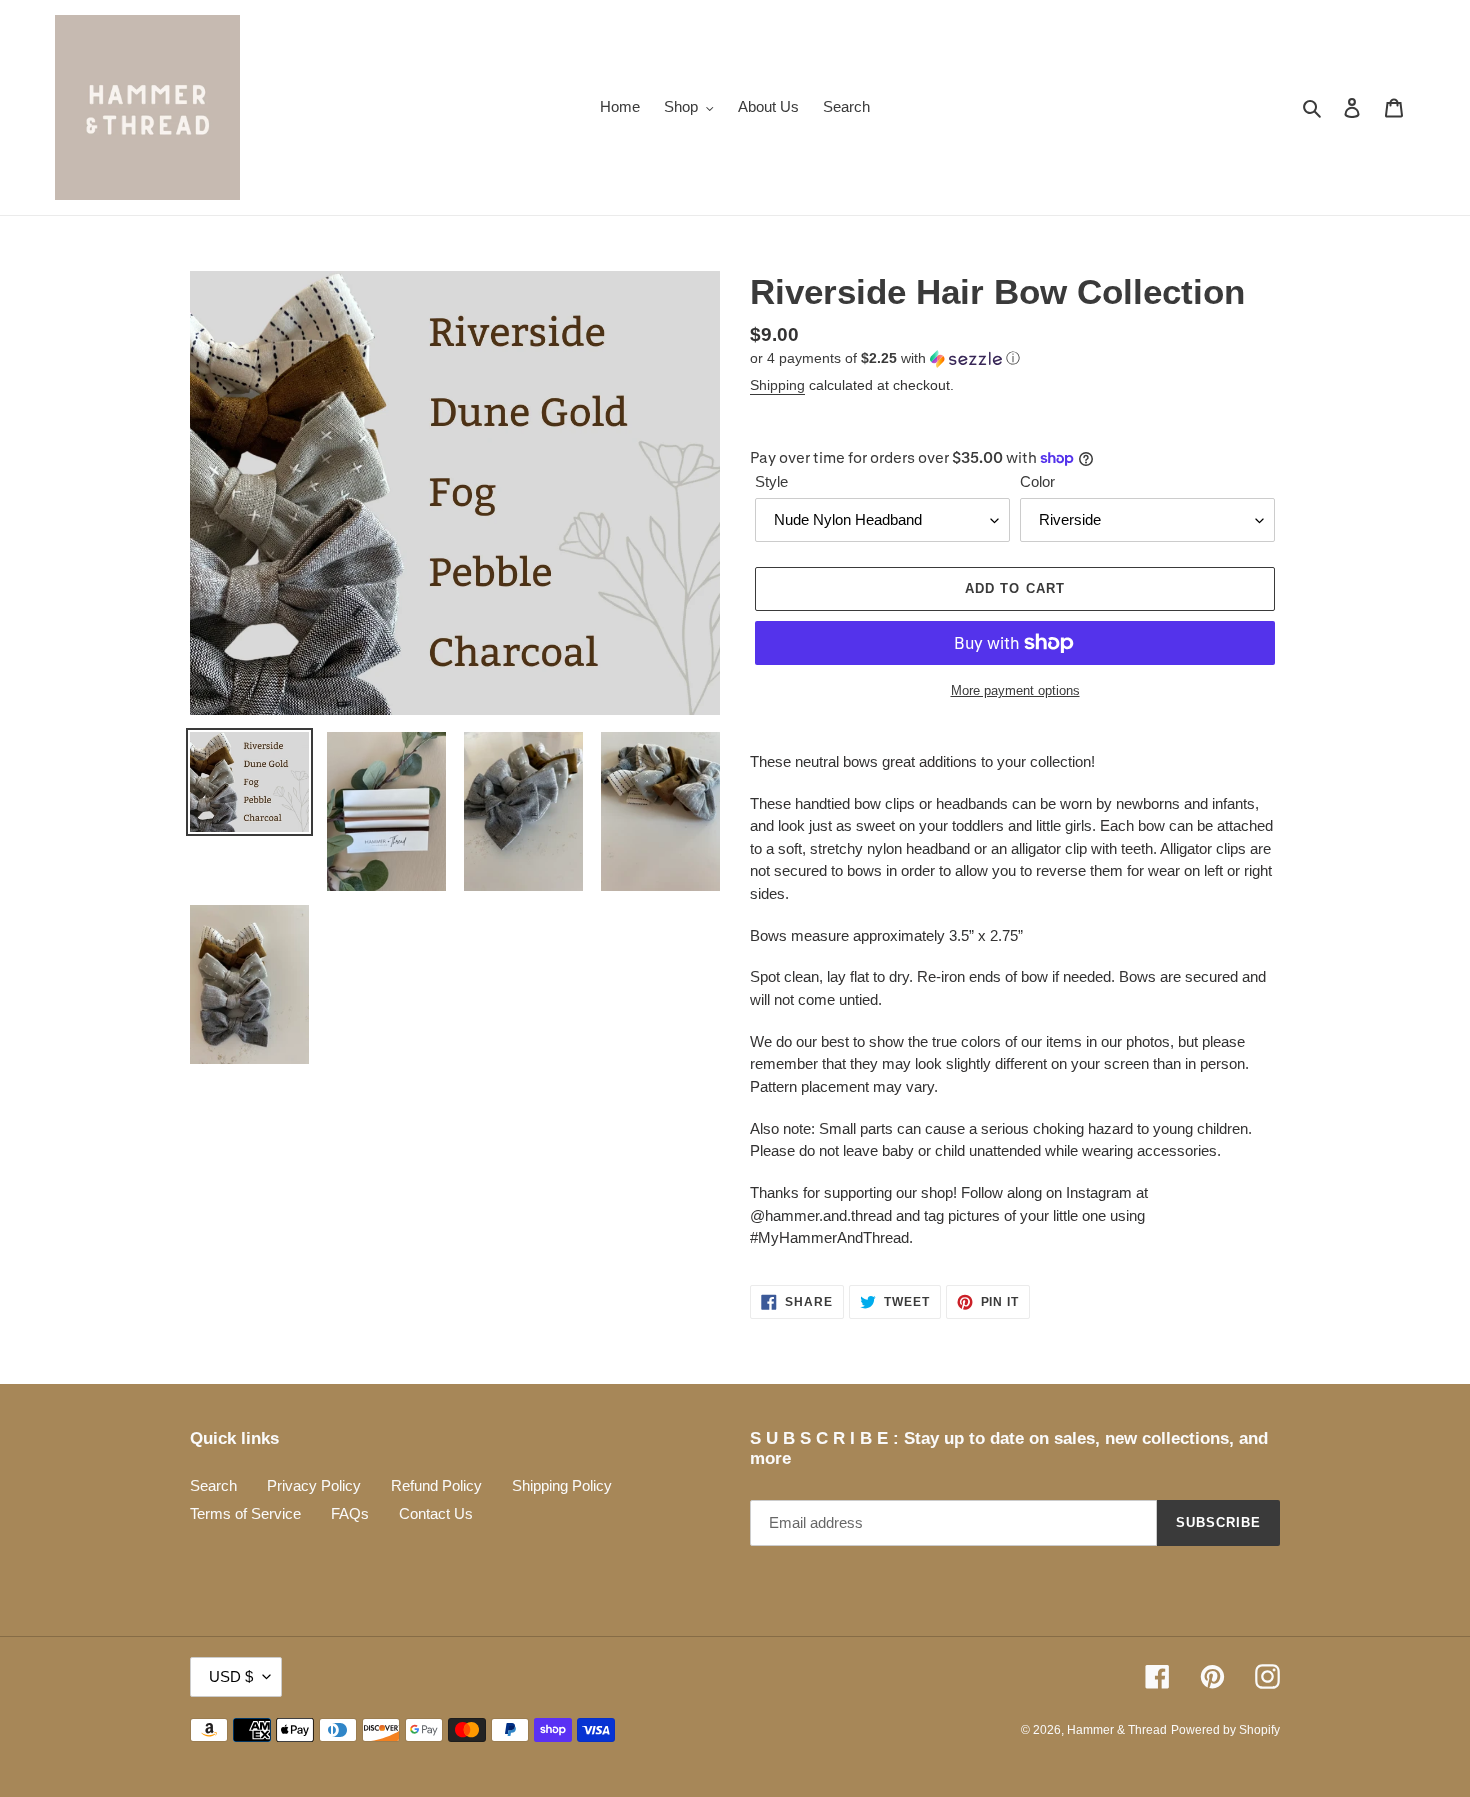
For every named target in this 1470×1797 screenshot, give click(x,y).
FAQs (350, 1513)
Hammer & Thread (1117, 1730)
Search (213, 1485)
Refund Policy (436, 1485)
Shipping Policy (562, 1485)
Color (1037, 481)
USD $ (231, 1676)
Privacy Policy (314, 1485)
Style (771, 481)
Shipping (777, 385)
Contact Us (436, 1513)
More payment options (1015, 690)
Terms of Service (245, 1513)
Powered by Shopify (1225, 1730)
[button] (885, 358)
